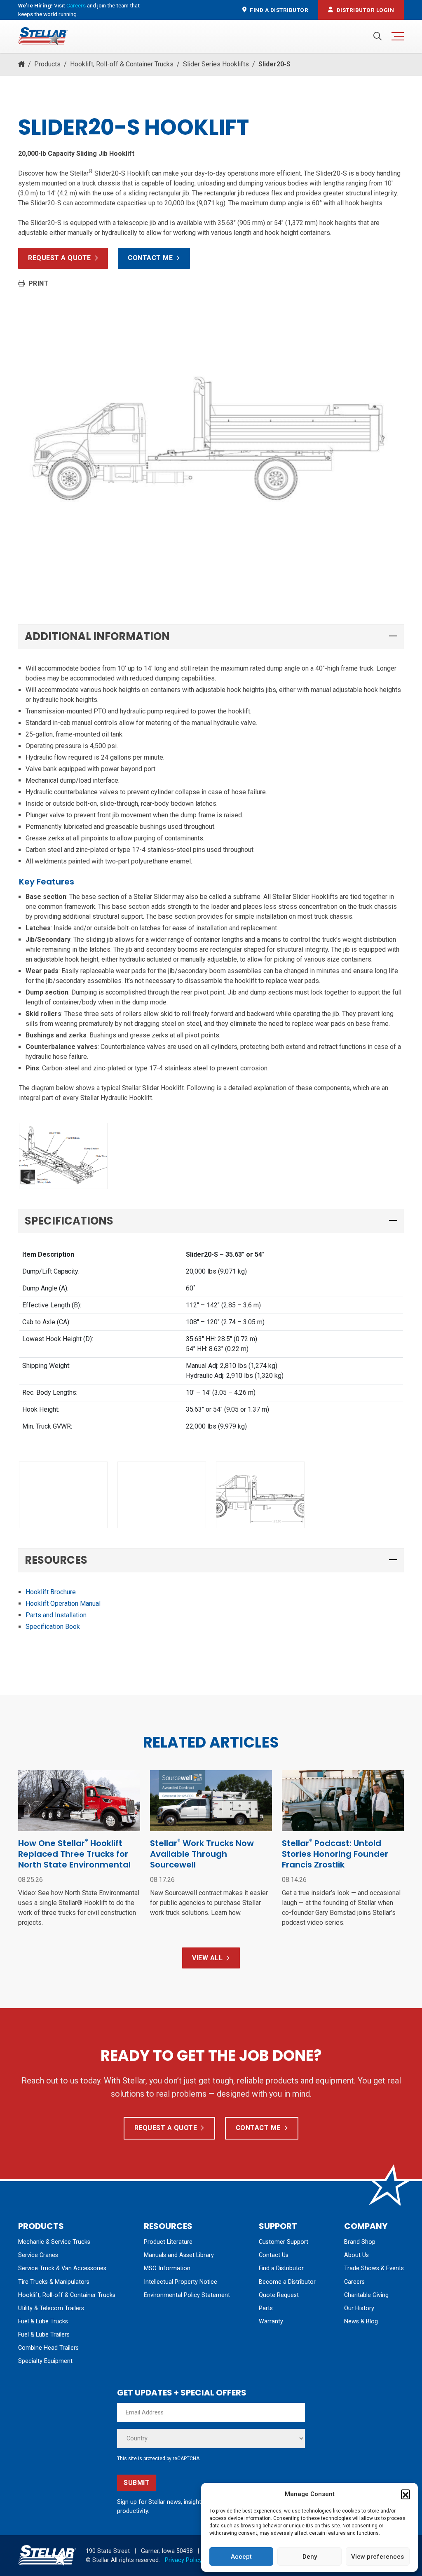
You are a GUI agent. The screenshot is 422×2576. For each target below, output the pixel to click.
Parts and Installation (56, 1615)
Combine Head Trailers (48, 2348)
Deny (310, 2557)
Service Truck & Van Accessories (62, 2268)
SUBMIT (137, 2483)
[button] (406, 2494)
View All (207, 1958)
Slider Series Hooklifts (216, 64)
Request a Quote (60, 258)
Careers (76, 5)
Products (47, 64)
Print (39, 283)
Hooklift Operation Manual (63, 1604)
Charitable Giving (366, 2295)
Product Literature (168, 2242)
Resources (168, 2226)
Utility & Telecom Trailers (51, 2308)
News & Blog (361, 2321)
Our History (359, 2308)
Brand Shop (360, 2242)
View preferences (377, 2557)
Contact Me (150, 258)
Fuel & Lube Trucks (43, 2321)
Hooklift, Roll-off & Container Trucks (122, 64)
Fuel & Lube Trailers (44, 2335)
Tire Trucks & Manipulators (54, 2282)
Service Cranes (38, 2255)
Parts (266, 2308)
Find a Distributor (281, 2268)
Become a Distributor (287, 2282)
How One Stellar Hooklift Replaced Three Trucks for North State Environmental (75, 1854)
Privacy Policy (183, 2560)
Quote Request (279, 2295)
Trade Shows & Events (374, 2268)
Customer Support (284, 2242)
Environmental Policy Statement (187, 2295)
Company (366, 2226)
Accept (241, 2557)
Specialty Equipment (45, 2361)
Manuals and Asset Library (179, 2255)
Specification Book (53, 1627)
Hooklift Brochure (51, 1592)
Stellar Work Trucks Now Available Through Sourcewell (202, 1854)
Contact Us (274, 2255)
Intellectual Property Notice (181, 2282)
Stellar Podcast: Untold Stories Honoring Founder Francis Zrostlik (335, 1854)
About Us (356, 2255)
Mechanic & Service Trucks (54, 2242)
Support (278, 2226)
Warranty (271, 2321)
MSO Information (167, 2268)
